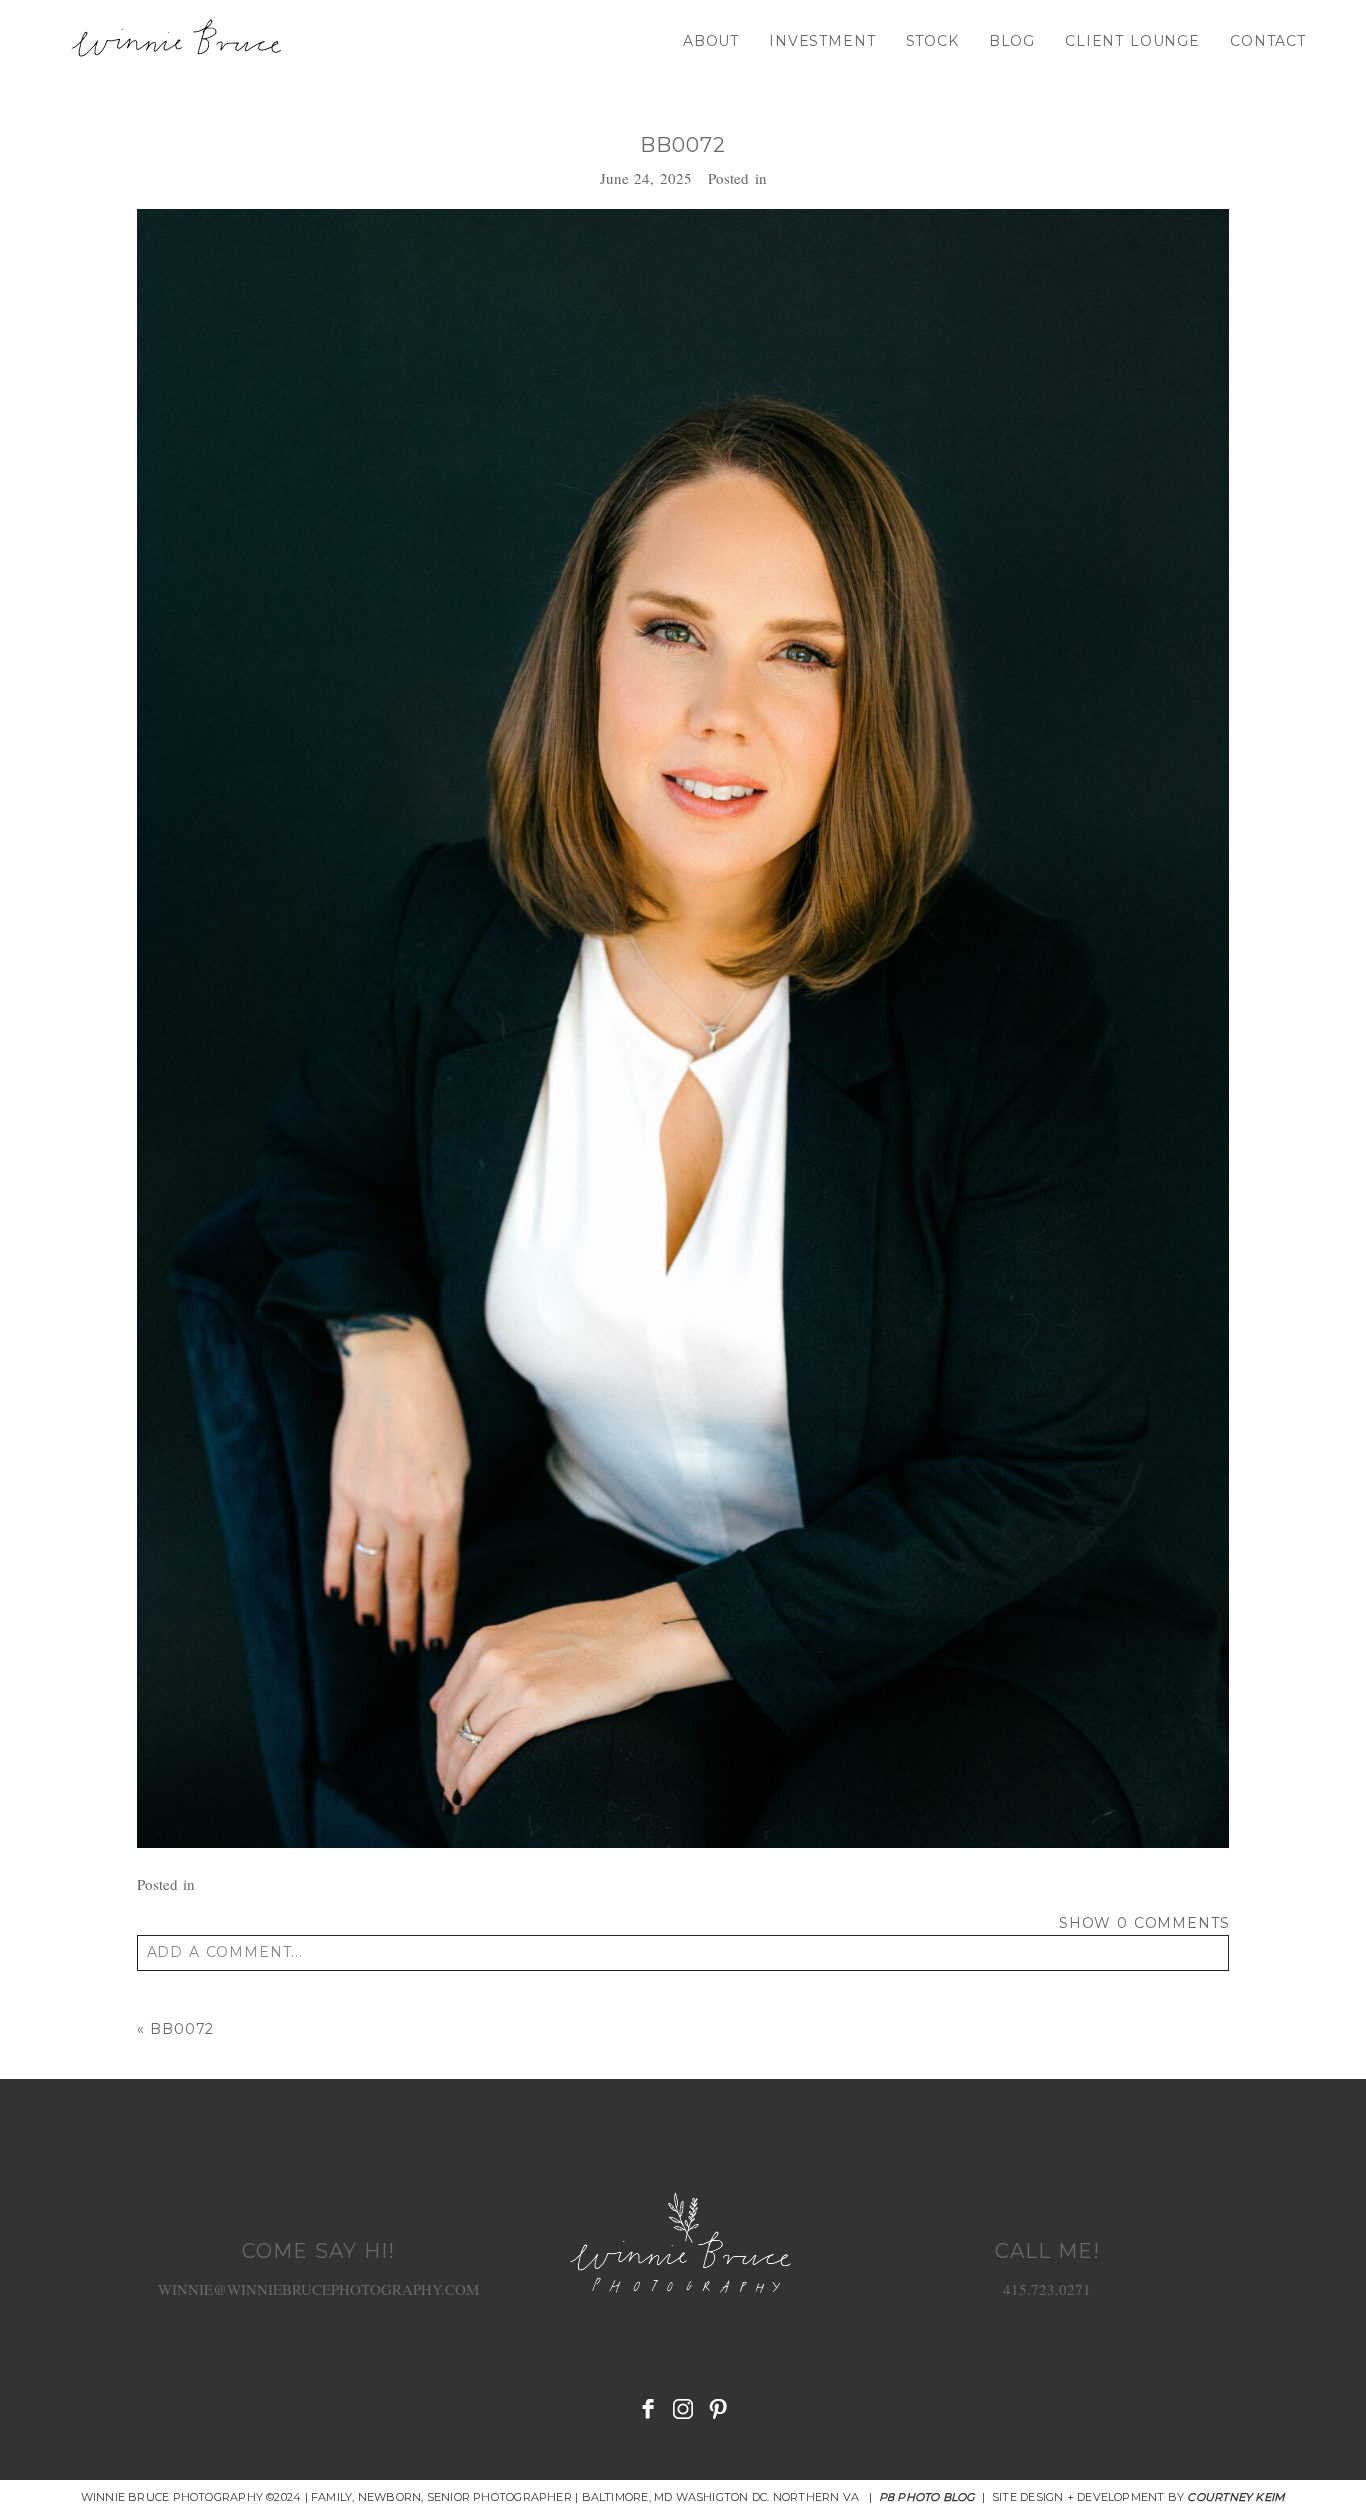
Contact (1268, 41)
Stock (932, 41)
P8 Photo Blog (927, 2497)
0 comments (1144, 1923)
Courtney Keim (1236, 2497)
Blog (1012, 41)
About (711, 41)
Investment (822, 41)
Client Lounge (1132, 41)
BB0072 (182, 2029)
